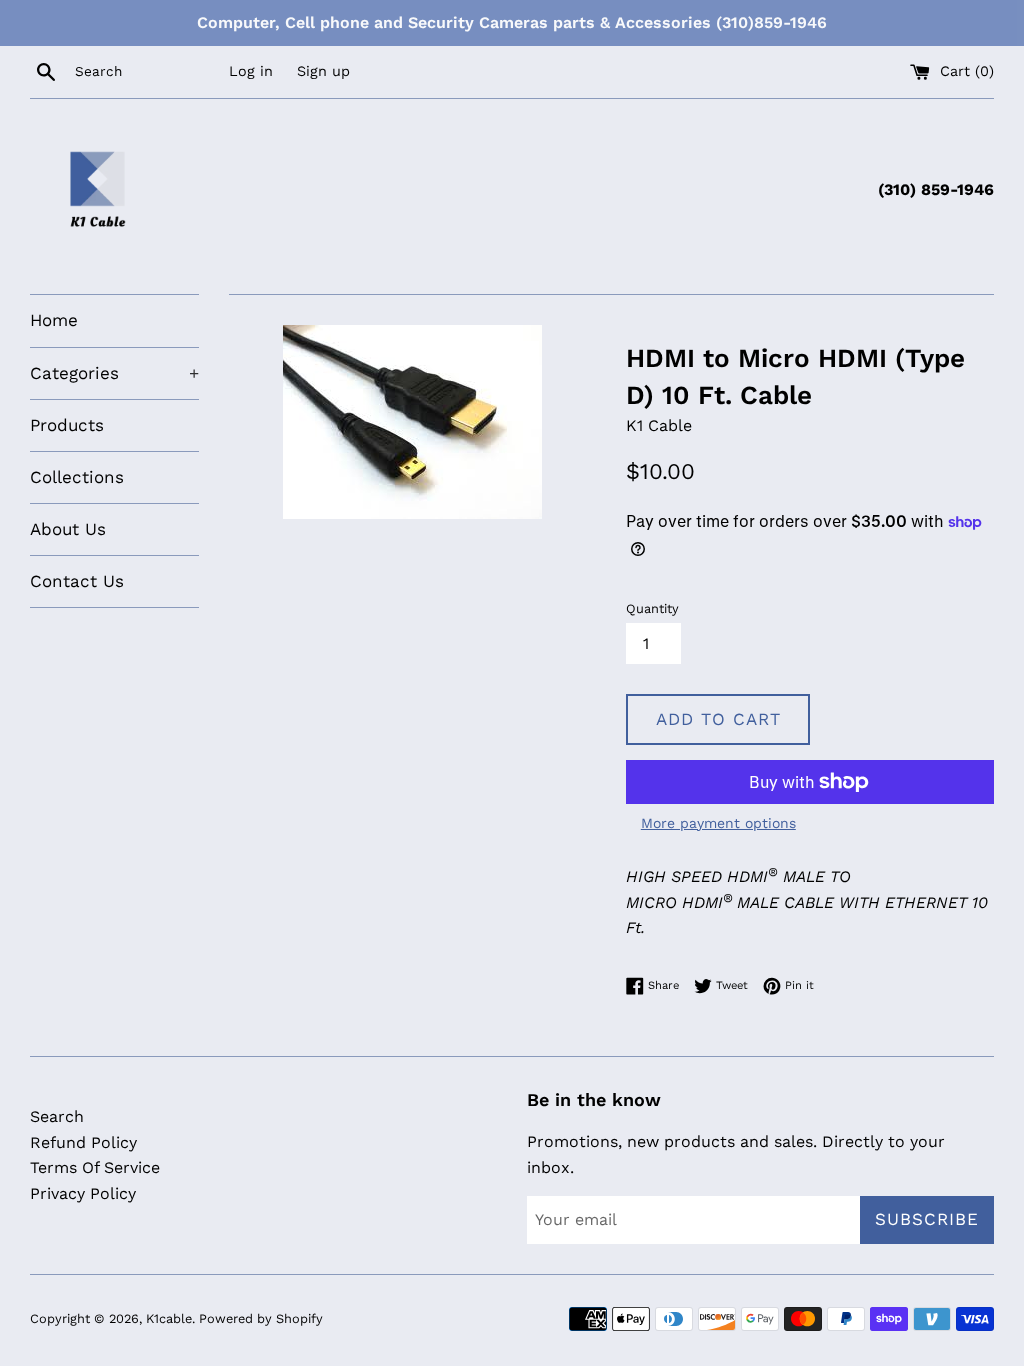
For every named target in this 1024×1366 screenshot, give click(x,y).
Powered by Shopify (261, 1318)
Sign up (323, 71)
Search (57, 1116)
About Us (68, 529)
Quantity (652, 608)
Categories (114, 373)
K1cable (169, 1318)
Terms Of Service (95, 1167)
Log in (251, 71)
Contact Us (77, 581)
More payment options (718, 823)
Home (54, 320)
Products (67, 425)
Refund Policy (83, 1142)
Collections (77, 477)
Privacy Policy (83, 1193)
